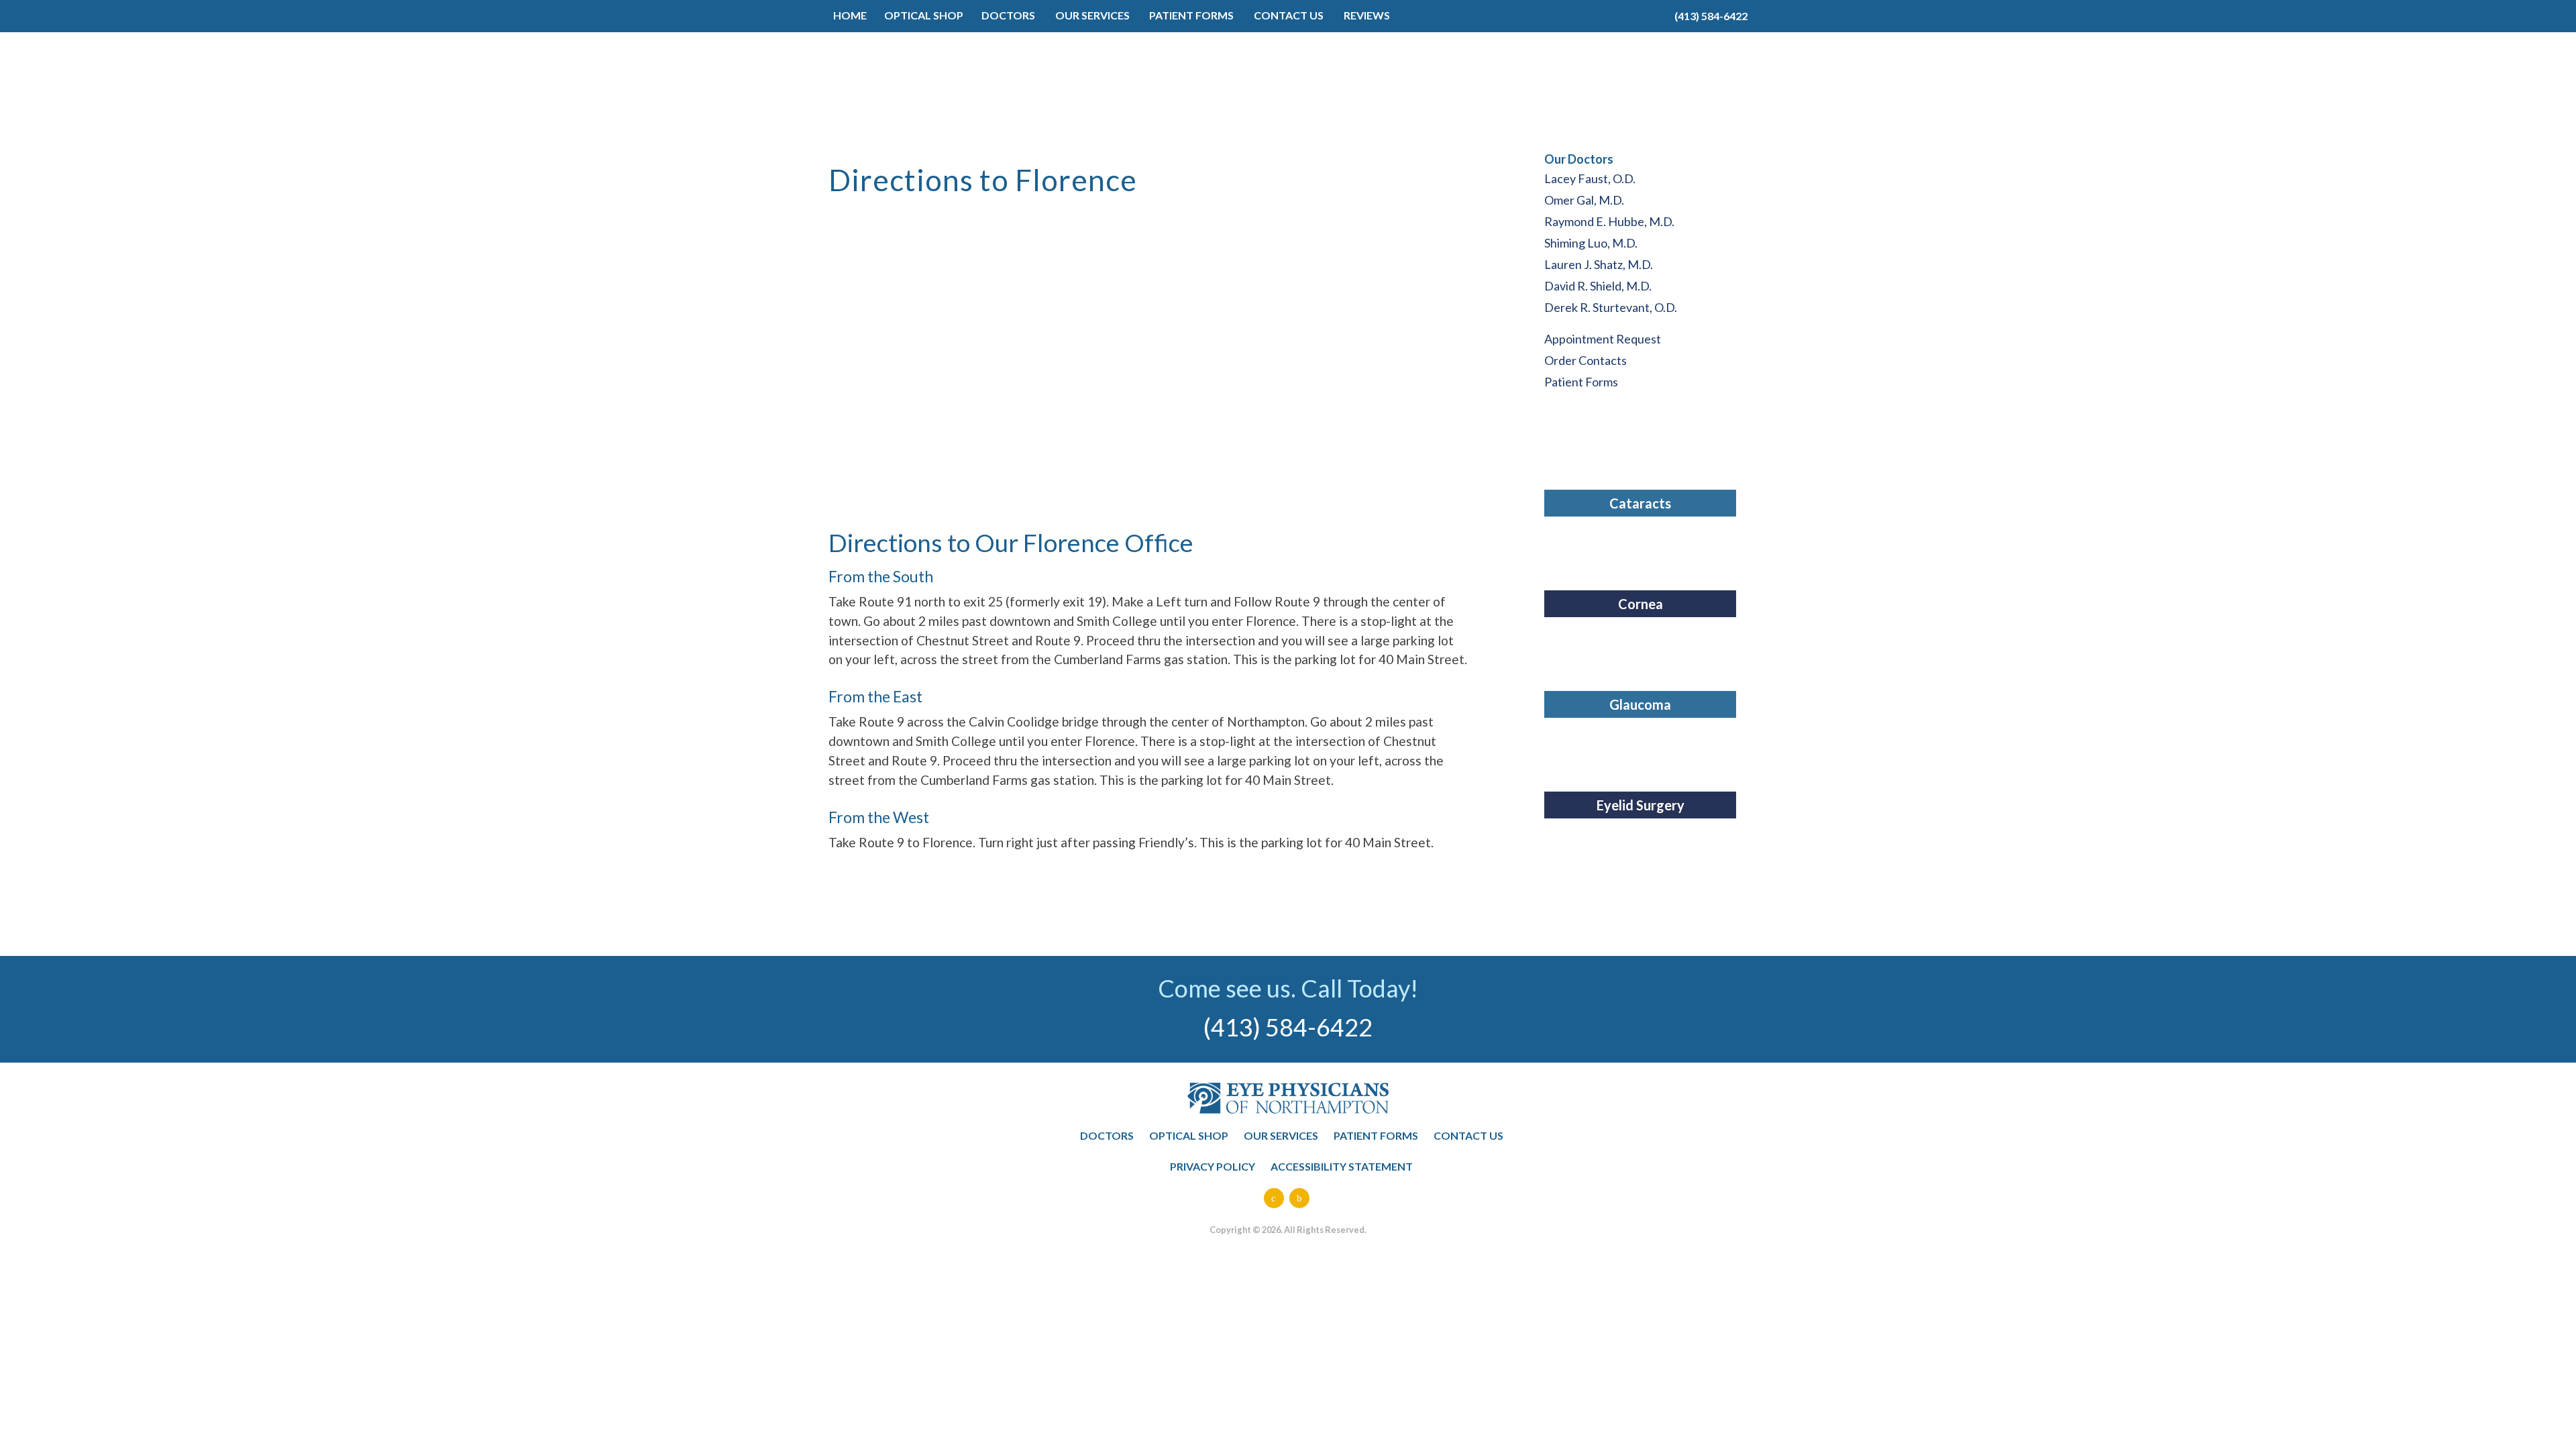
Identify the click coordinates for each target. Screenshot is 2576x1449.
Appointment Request (1603, 339)
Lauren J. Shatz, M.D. (1599, 264)
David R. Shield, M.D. (1598, 286)
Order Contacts (1586, 360)
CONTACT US (1289, 15)
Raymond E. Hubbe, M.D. (1609, 221)
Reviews (1367, 15)
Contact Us (1468, 1135)
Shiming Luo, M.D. (1591, 243)
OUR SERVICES (1092, 15)
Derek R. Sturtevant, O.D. (1611, 307)
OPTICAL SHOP (924, 15)
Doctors (1008, 15)
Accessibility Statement (1342, 1166)
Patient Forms (1581, 382)
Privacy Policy (1213, 1166)
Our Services (1281, 1135)
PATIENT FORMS (1191, 15)
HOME (850, 15)
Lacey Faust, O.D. (1590, 178)
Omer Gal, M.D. (1584, 200)
